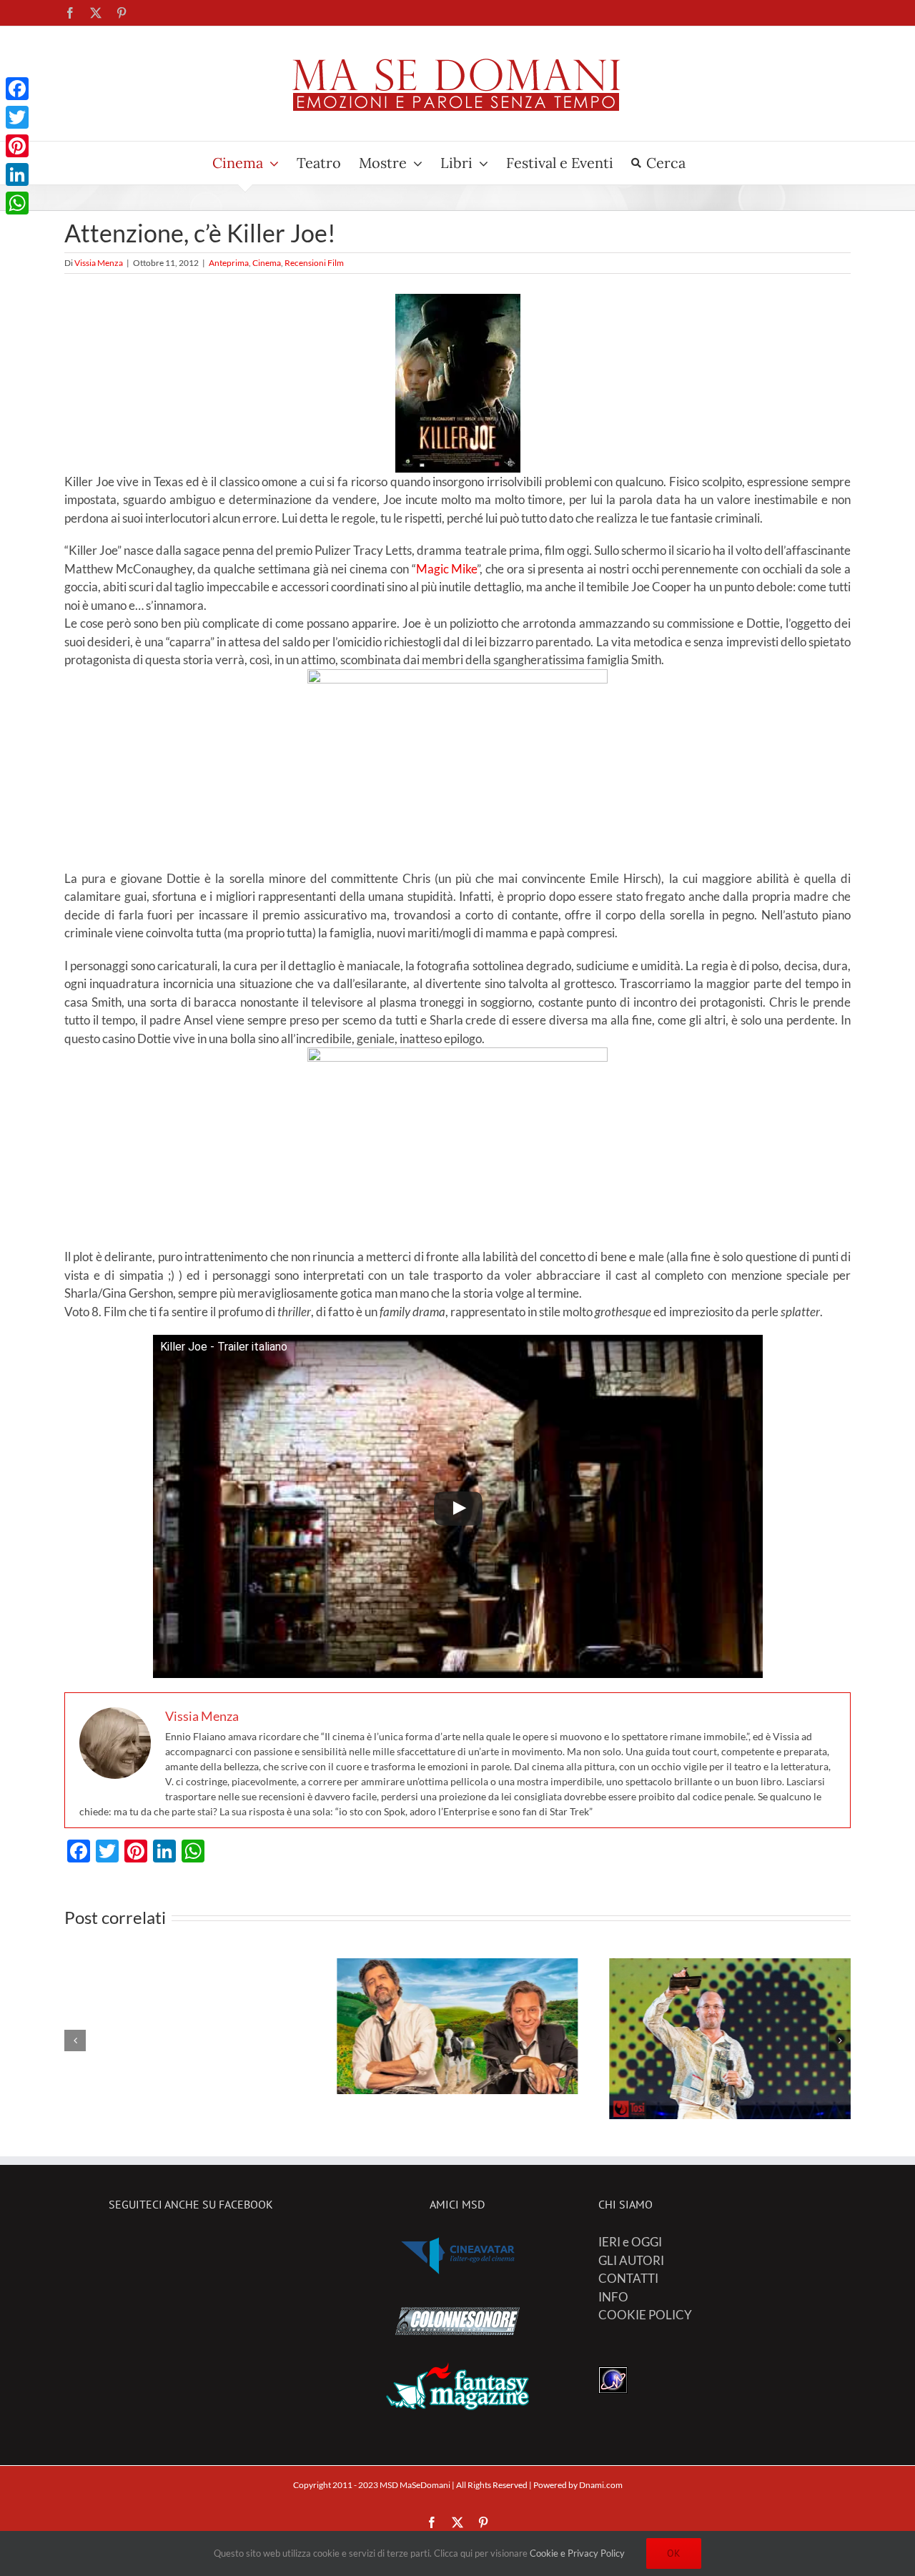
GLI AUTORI (631, 2260)
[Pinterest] (17, 146)
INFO (613, 2297)
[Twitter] (17, 117)
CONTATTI (628, 2278)
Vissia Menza (99, 263)
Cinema (267, 263)
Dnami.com (601, 2485)
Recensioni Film (314, 263)
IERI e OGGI (630, 2242)
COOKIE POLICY (645, 2315)
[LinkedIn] (17, 174)
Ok (674, 2553)
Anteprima (229, 263)
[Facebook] (17, 89)
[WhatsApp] (17, 203)
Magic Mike (447, 569)
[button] (75, 2040)
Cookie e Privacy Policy (577, 2553)
